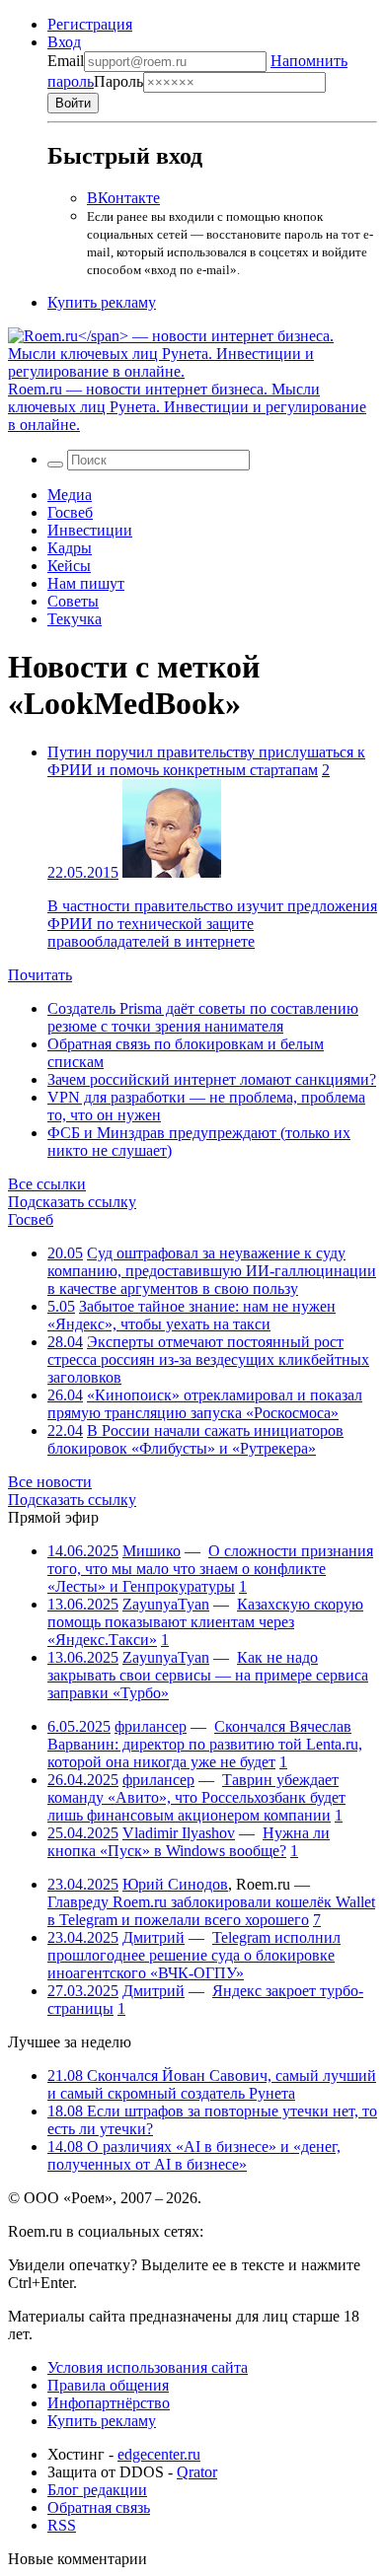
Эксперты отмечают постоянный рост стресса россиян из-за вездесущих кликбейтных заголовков (208, 1360)
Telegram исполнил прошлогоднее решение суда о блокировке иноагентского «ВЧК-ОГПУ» (194, 1955)
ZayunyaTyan (166, 1604)
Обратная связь (99, 2507)
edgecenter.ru (159, 2454)
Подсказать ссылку (72, 1202)
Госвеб (70, 512)
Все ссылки (47, 1184)
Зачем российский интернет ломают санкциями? (212, 1079)
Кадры (70, 548)
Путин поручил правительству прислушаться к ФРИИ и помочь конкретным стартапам (206, 761)
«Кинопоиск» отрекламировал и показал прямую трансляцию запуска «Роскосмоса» (205, 1404)
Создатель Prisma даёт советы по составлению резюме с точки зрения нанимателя (203, 1017)
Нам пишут (86, 583)
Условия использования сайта (148, 2367)
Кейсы (69, 566)
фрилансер (151, 1726)
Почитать (40, 975)
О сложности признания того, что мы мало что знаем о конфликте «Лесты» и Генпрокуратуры (210, 1569)
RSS (62, 2525)
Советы (73, 601)
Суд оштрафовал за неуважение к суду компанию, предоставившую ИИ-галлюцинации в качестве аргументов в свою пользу (212, 1271)
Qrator (197, 2472)
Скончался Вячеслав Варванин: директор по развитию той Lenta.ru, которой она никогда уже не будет (205, 1744)
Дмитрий (154, 1937)
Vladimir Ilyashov (179, 1833)
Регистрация (90, 24)
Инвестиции (90, 530)
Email (66, 61)
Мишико (152, 1551)
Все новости (50, 1482)
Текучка (75, 619)
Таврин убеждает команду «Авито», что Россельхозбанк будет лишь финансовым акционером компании (196, 1797)
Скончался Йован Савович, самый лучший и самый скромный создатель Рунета (212, 2084)
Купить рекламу (102, 302)
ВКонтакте (123, 198)
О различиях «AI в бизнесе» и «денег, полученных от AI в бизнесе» (194, 2155)
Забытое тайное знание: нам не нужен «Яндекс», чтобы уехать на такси (192, 1315)
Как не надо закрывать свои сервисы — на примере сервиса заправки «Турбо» (208, 1675)
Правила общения (108, 2385)
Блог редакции (97, 2490)
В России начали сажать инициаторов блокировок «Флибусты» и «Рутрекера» (195, 1439)
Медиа (70, 495)
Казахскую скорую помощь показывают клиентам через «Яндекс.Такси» (205, 1622)
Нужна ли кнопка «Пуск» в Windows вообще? (189, 1842)
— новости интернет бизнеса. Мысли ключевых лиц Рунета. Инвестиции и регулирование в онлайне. (187, 407)
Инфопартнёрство (109, 2403)
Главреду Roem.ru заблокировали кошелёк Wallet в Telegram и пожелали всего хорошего (211, 1911)
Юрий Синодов (175, 1884)
